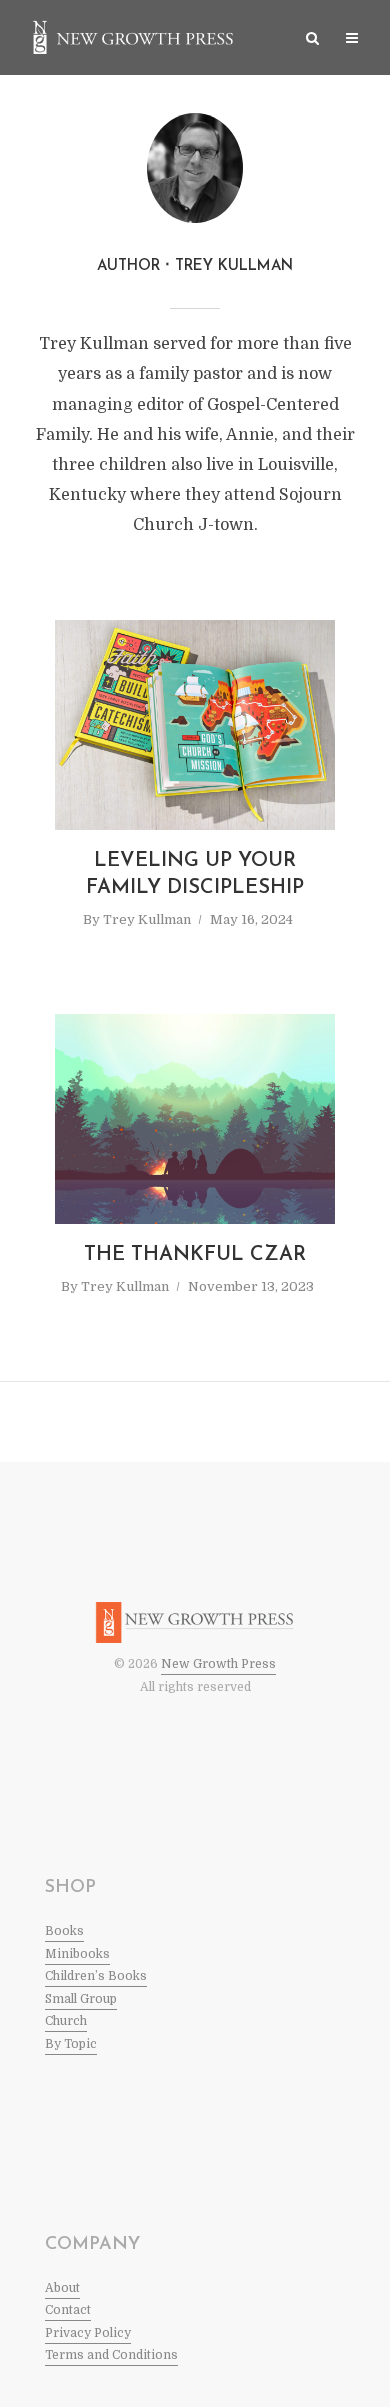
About (62, 2288)
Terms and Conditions (111, 2355)
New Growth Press (218, 1664)
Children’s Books (96, 1976)
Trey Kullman (147, 919)
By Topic (71, 2044)
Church (66, 2021)
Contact (68, 2310)
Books (64, 1931)
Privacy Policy (88, 2333)
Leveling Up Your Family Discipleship (195, 874)
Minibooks (77, 1954)
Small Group (81, 1999)
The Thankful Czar (195, 1255)
